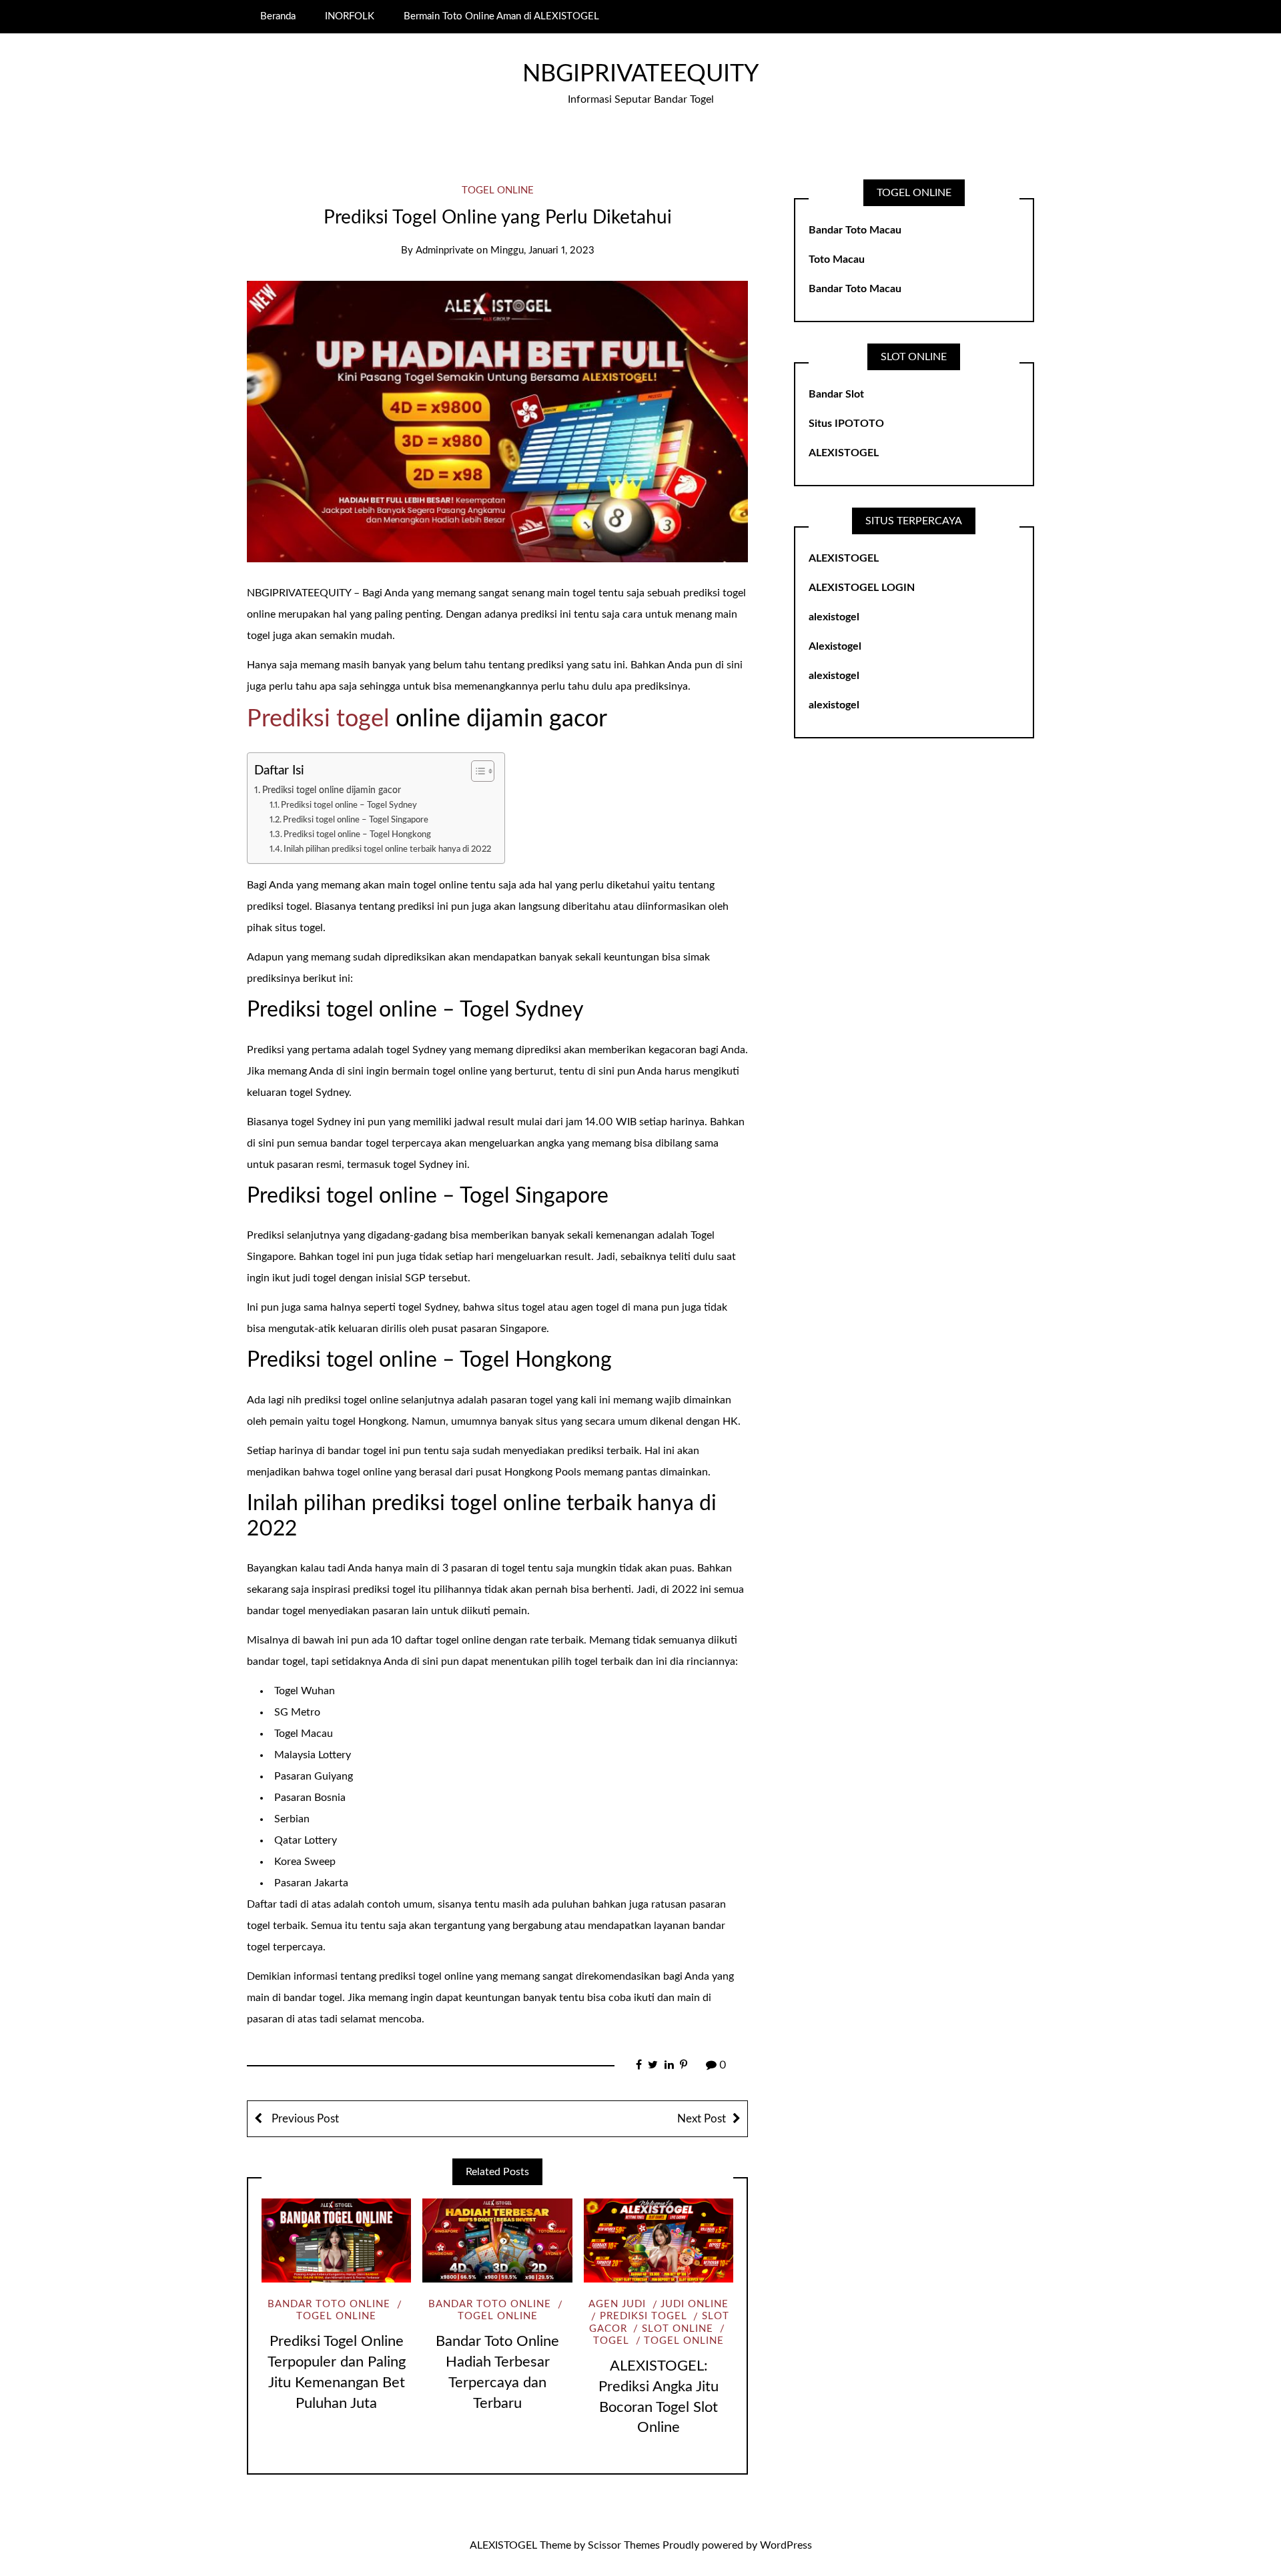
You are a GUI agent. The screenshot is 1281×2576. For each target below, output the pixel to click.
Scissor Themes (624, 2545)
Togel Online (498, 190)
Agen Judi (617, 2304)
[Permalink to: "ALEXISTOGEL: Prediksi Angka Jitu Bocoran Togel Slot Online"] (659, 2240)
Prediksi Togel (644, 2316)
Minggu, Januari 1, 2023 (542, 250)
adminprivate (445, 250)
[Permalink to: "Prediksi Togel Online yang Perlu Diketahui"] (497, 421)
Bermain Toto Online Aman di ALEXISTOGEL (501, 16)
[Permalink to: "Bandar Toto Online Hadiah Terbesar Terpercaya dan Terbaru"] (497, 2240)
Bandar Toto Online (329, 2304)
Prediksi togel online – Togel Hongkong (357, 835)
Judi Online (695, 2304)
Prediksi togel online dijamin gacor (332, 790)
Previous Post (304, 2119)
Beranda (278, 16)
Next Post (702, 2119)
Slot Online (678, 2329)
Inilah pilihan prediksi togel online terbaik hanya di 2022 (387, 849)
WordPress (786, 2545)
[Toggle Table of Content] (476, 771)
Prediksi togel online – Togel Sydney (349, 805)
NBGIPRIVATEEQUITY (640, 74)
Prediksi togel (318, 719)
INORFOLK (350, 16)
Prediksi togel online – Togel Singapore (356, 820)
